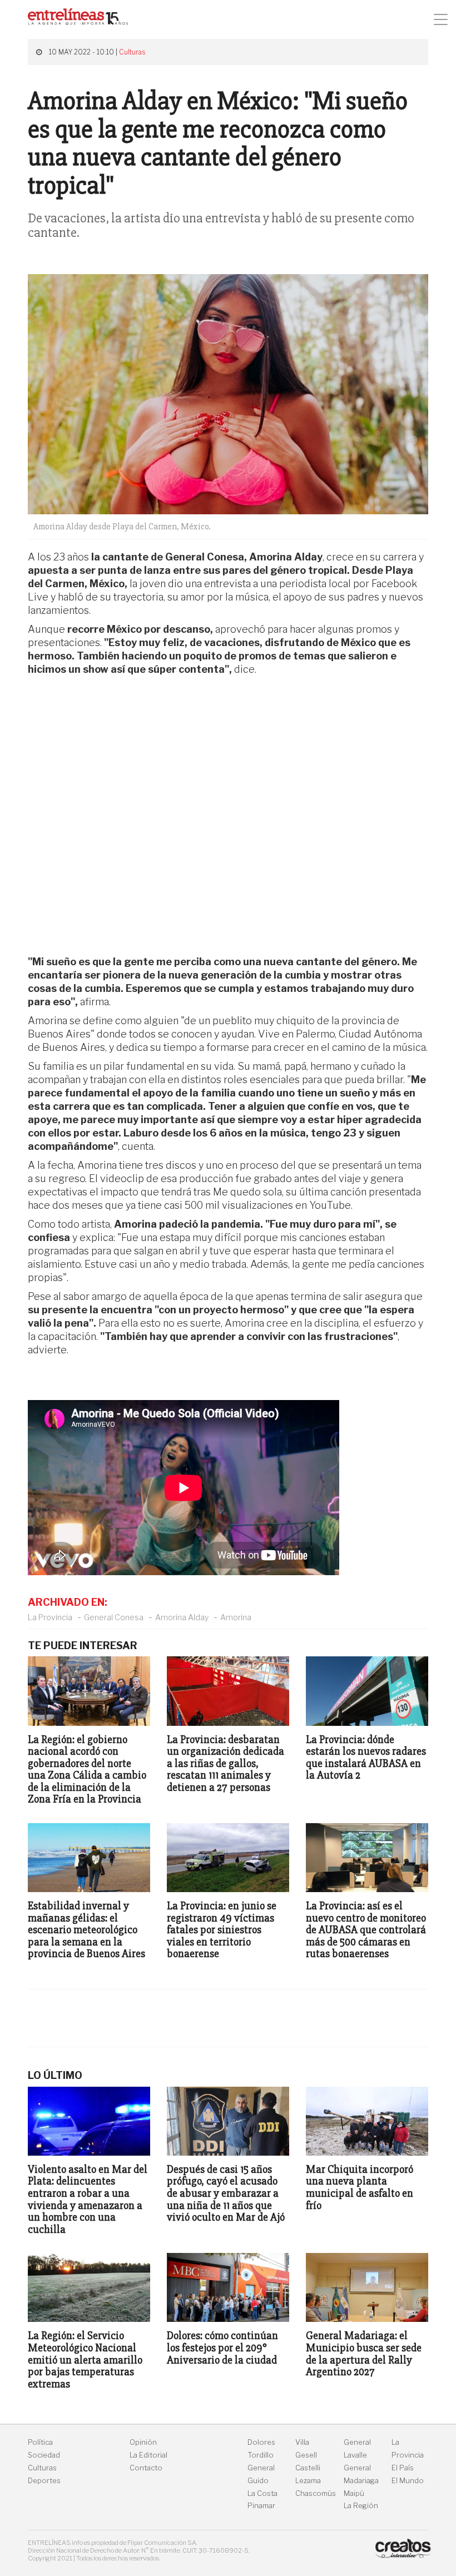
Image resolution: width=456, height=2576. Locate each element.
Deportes (44, 2481)
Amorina (236, 1617)
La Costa (262, 2493)
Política (40, 2442)
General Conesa (114, 1617)
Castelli (308, 2468)
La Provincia (50, 1617)
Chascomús (316, 2493)
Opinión (143, 2442)
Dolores (261, 2442)
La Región (361, 2506)
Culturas (132, 52)
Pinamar (261, 2506)
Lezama (308, 2481)
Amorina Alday (182, 1617)
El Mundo (408, 2481)
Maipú (354, 2493)
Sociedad (44, 2455)
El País (403, 2468)
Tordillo (261, 2455)
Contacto (146, 2468)
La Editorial (148, 2455)
